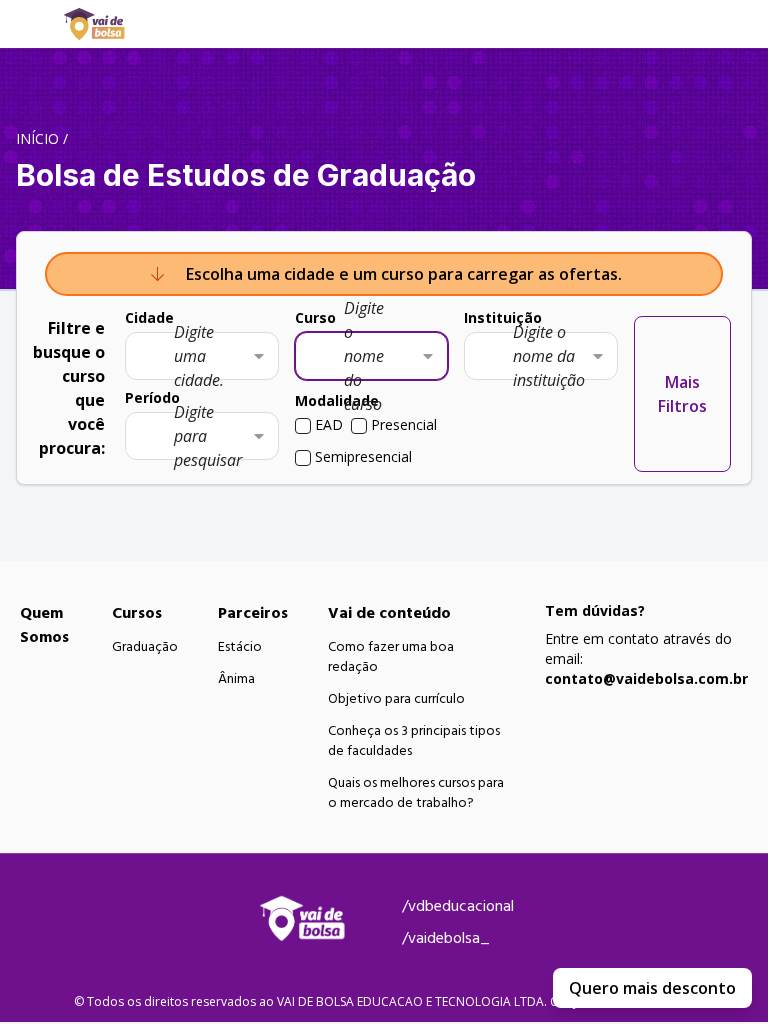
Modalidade (337, 400)
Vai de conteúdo (389, 613)
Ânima (236, 679)
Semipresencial (363, 456)
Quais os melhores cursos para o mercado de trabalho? (416, 793)
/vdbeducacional (458, 906)
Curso (315, 317)
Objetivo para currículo (396, 699)
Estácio (240, 647)
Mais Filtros (682, 394)
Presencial (404, 424)
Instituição (503, 317)
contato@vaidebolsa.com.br (646, 678)
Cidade (149, 317)
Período (152, 397)
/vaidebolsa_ (446, 938)
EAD (329, 424)
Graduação (145, 647)
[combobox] (202, 356)
